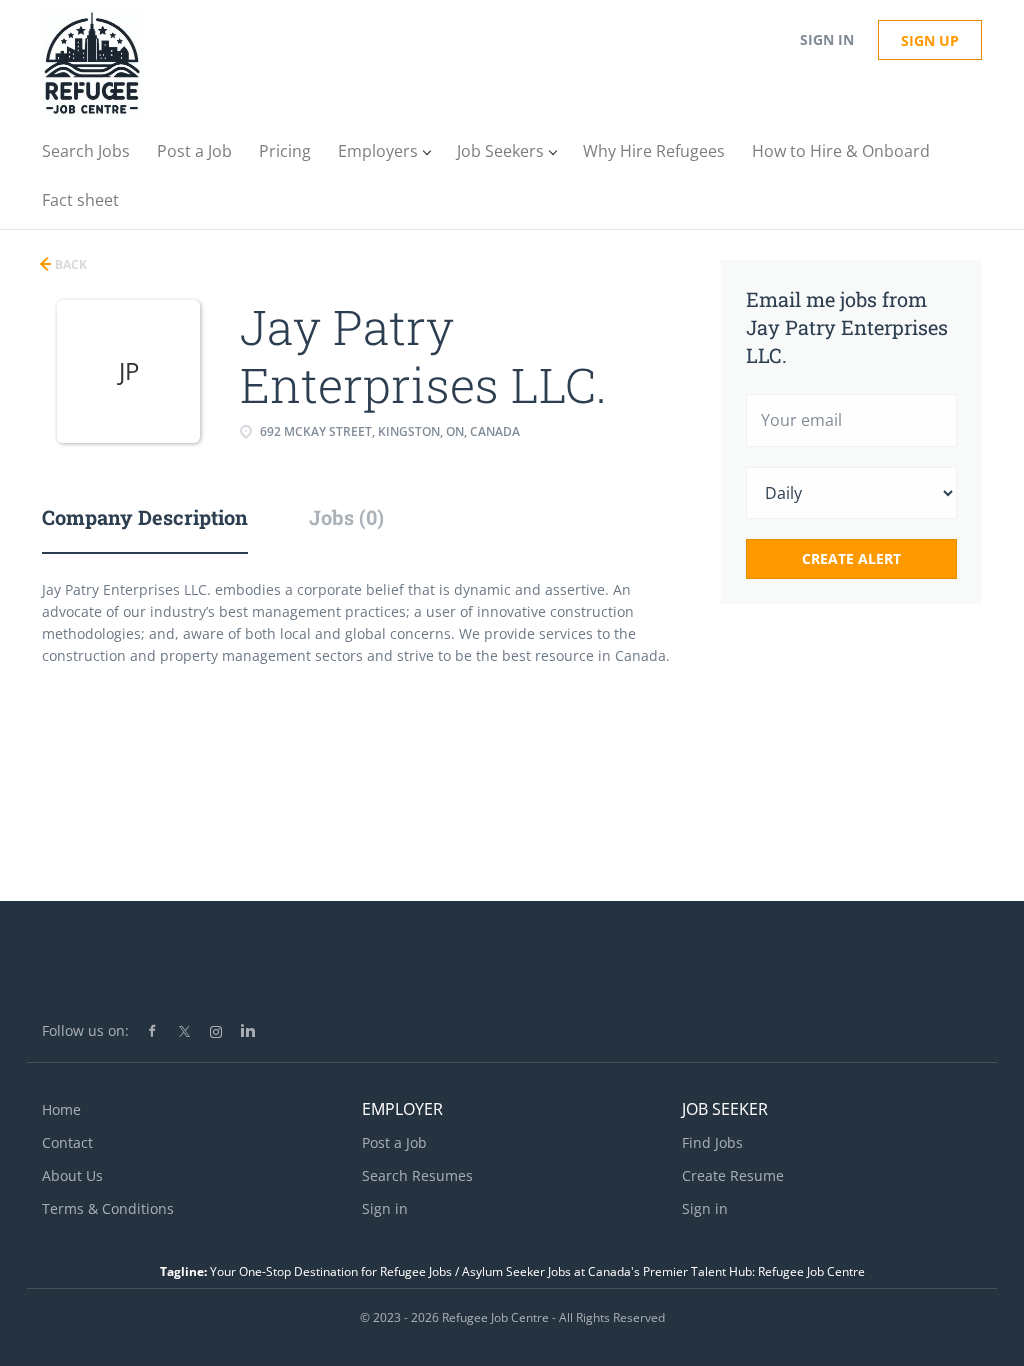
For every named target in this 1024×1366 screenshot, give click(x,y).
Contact (67, 1142)
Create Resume (733, 1175)
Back (69, 264)
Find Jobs (712, 1142)
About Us (72, 1175)
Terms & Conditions (108, 1208)
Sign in (827, 39)
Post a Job (394, 1142)
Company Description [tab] (145, 517)
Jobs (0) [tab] (346, 517)
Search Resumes (417, 1175)
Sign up (930, 40)
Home (61, 1109)
